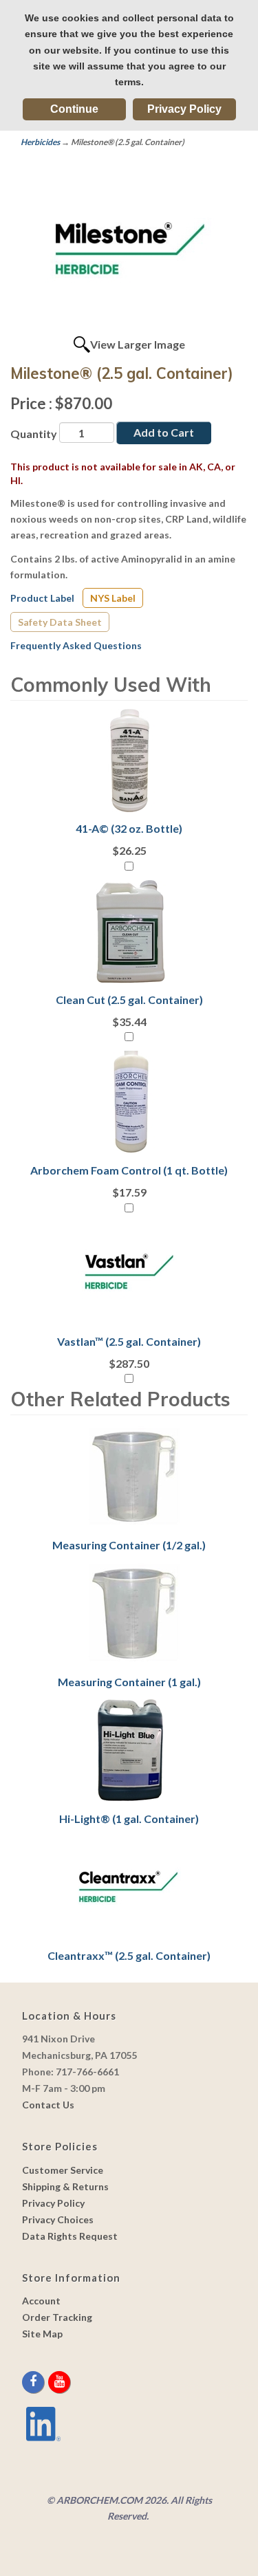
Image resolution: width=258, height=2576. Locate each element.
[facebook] (34, 2382)
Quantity (34, 434)
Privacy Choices (58, 2219)
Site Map (42, 2334)
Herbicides (40, 142)
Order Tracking (57, 2317)
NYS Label (113, 598)
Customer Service (63, 2170)
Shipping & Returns (65, 2186)
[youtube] (59, 2382)
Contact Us (48, 2105)
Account (41, 2301)
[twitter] (47, 2382)
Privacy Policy (184, 109)
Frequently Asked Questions (76, 645)
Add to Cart (164, 432)
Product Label (42, 598)
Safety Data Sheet (60, 622)
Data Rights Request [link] (70, 2236)
